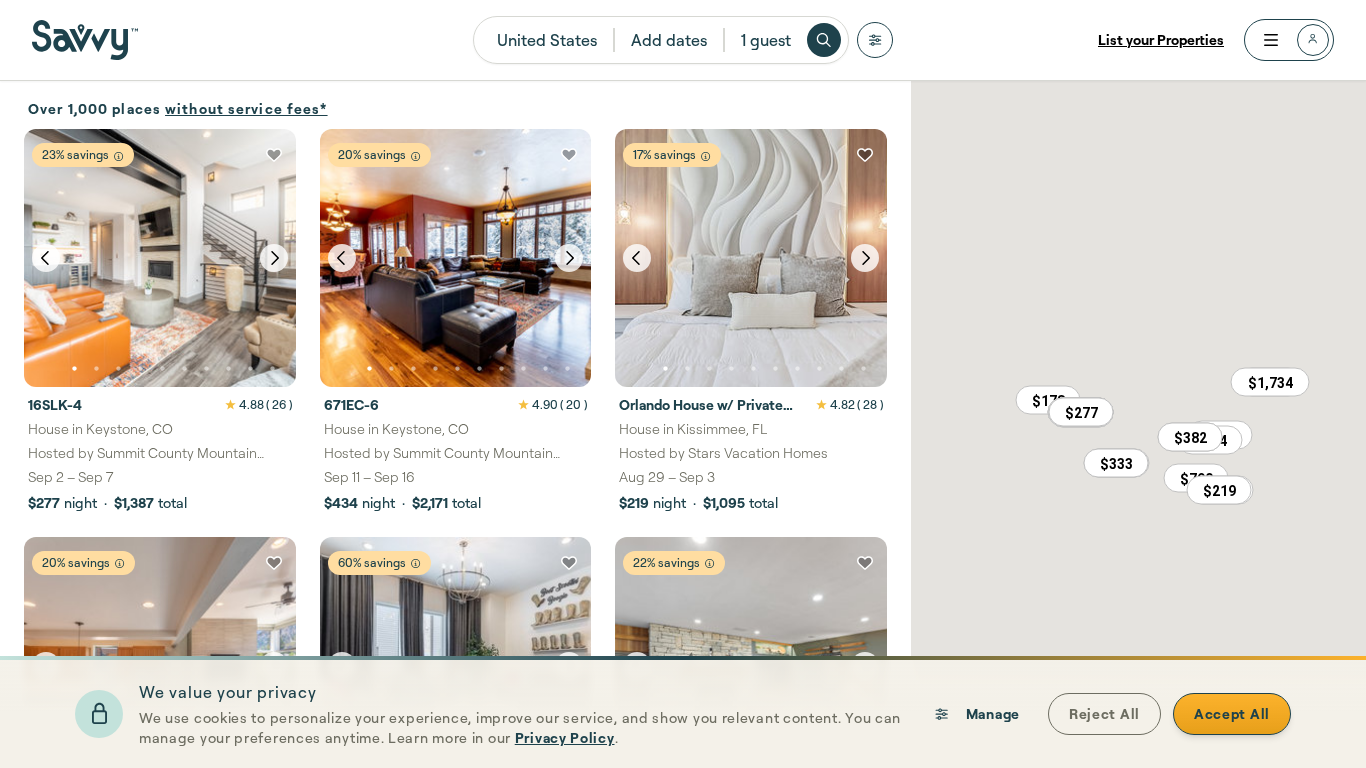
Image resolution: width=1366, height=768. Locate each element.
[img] (118, 156)
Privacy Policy (565, 737)
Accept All (1232, 713)
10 (272, 369)
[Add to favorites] (274, 155)
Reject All (1104, 713)
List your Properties (1161, 39)
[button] (1081, 412)
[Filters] (875, 40)
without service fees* (246, 108)
